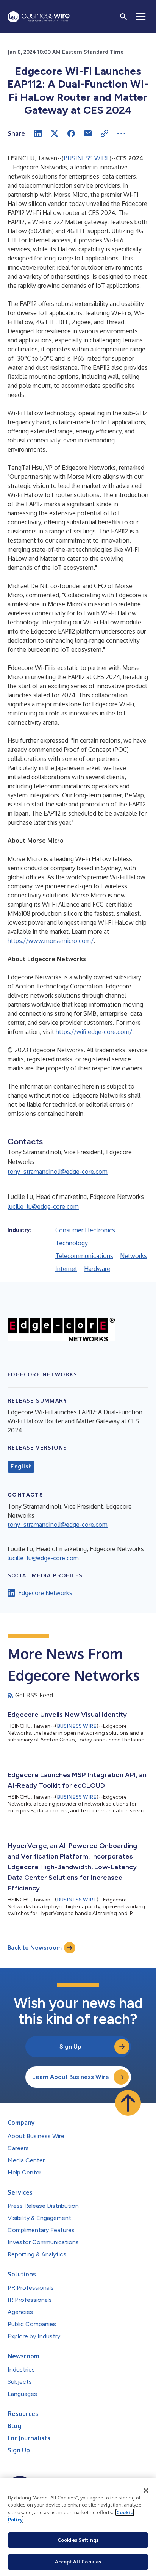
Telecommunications (84, 1256)
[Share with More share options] (121, 133)
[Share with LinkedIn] (38, 133)
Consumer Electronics (85, 1230)
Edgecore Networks (45, 1593)
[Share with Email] (88, 133)
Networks (133, 1256)
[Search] (123, 17)
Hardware (97, 1269)
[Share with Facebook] (71, 133)
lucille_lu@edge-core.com (43, 1206)
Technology (72, 1243)
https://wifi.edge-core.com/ (94, 1032)
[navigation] (141, 17)
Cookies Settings (78, 2540)
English (21, 1467)
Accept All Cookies (78, 2562)
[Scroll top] (128, 2103)
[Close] (146, 2491)
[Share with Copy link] (105, 133)
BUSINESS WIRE (87, 158)
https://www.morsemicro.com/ (51, 941)
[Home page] (39, 17)
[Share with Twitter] (55, 133)
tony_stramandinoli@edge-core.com (58, 1172)
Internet (66, 1269)
